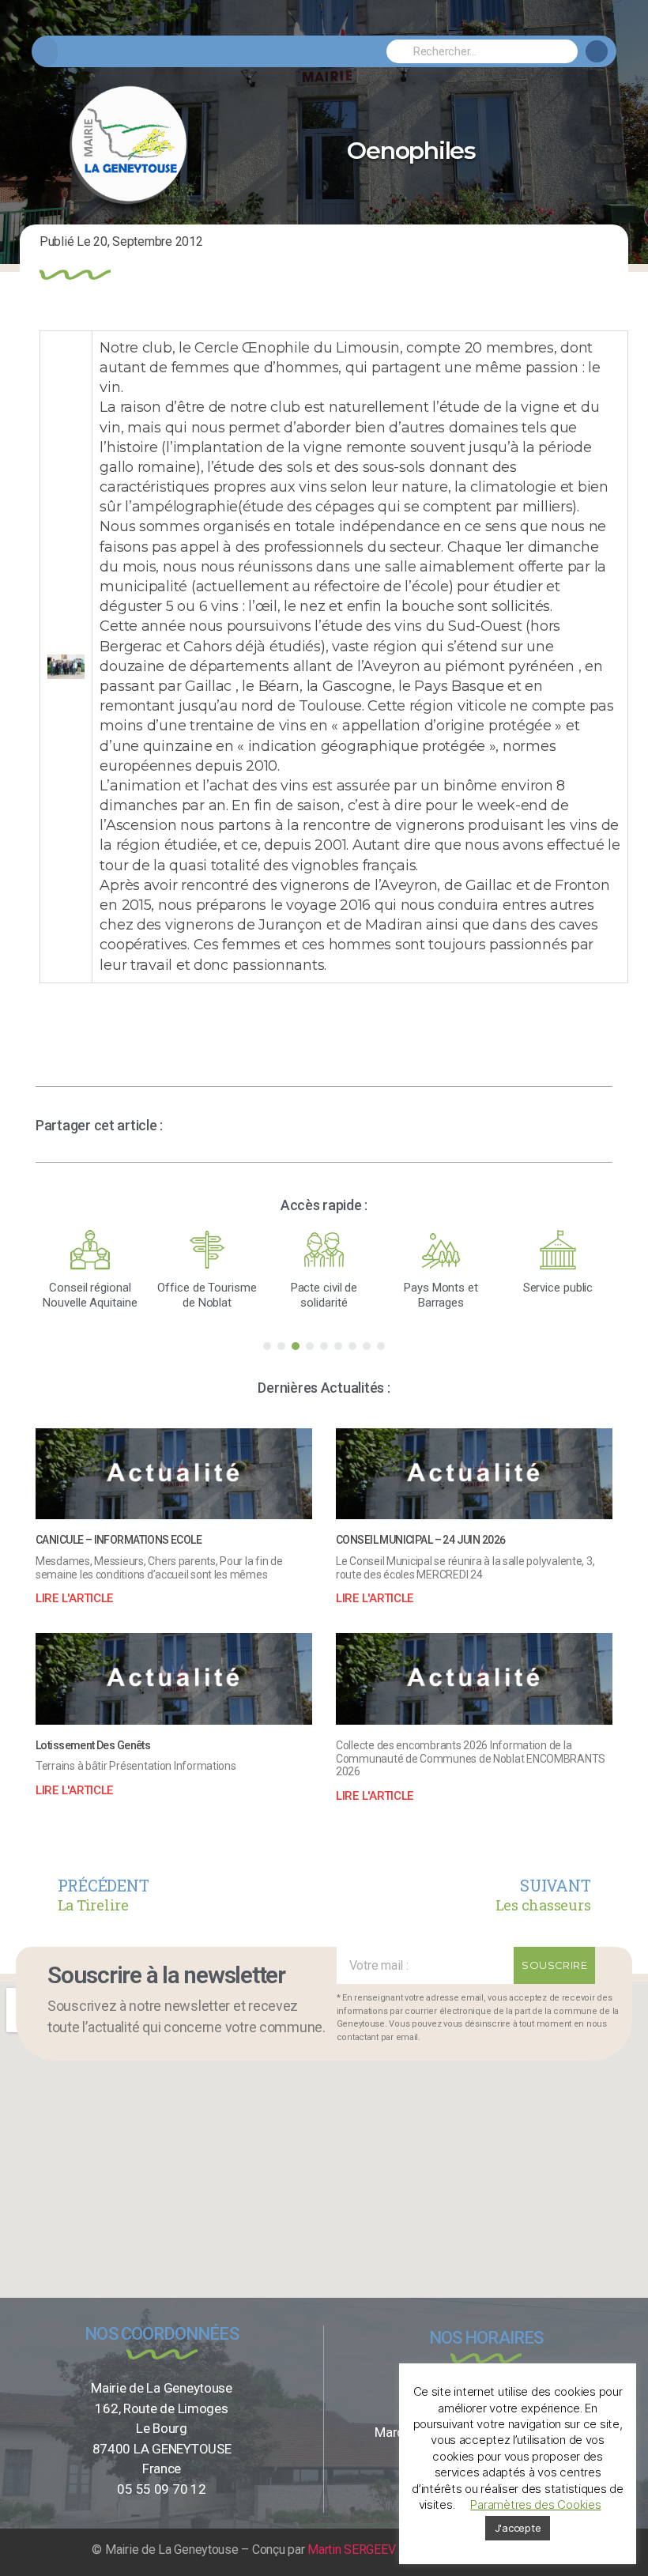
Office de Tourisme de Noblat (207, 1295)
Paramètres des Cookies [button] (535, 2504)
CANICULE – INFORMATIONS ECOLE (119, 1540)
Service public (558, 1288)
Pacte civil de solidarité (324, 1295)
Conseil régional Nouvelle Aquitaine (90, 1295)
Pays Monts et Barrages (441, 1295)
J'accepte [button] (518, 2528)
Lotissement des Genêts (93, 1745)
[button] (45, 52)
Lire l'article (74, 1598)
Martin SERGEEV (351, 2550)
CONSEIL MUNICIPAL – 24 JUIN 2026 (420, 1540)
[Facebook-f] (597, 51)
